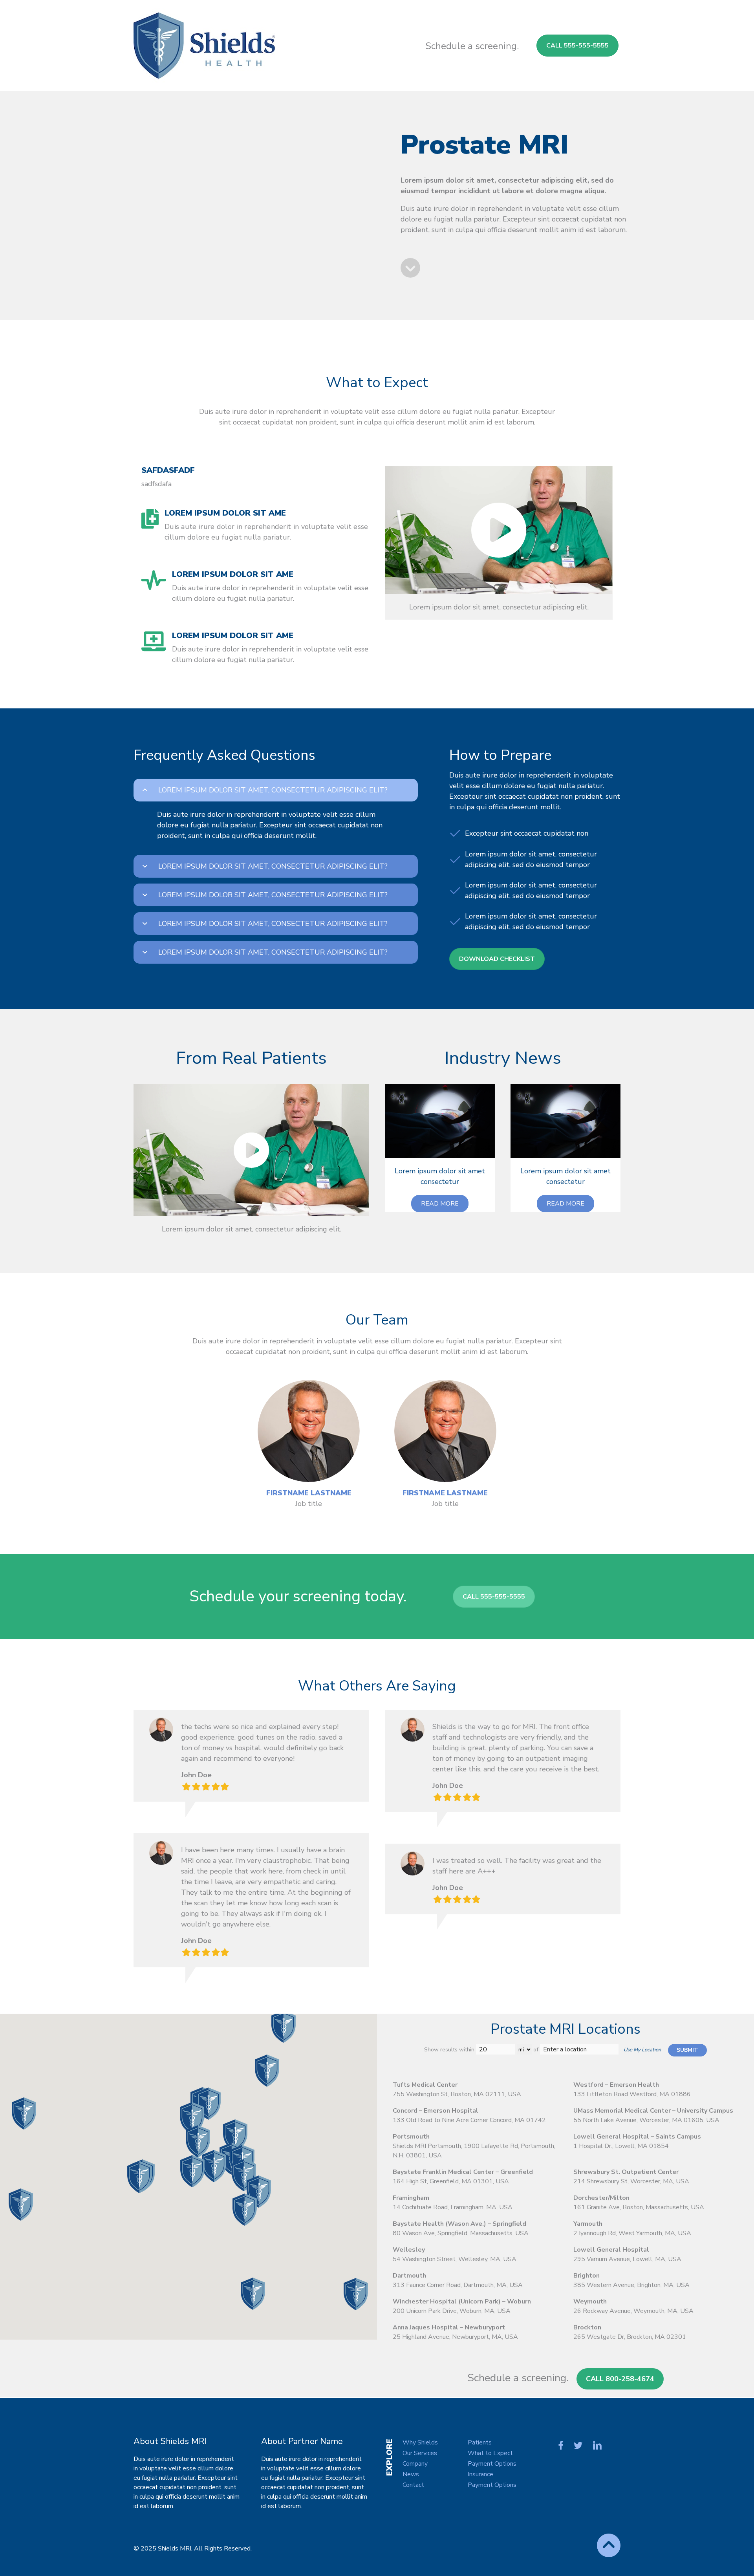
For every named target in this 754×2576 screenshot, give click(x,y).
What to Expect (490, 2453)
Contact (413, 2485)
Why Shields (420, 2442)
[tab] (276, 790)
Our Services (420, 2453)
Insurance (480, 2474)
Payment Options (492, 2464)
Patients (480, 2442)
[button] (440, 1204)
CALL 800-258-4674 (620, 2379)
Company (415, 2464)
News (411, 2474)
